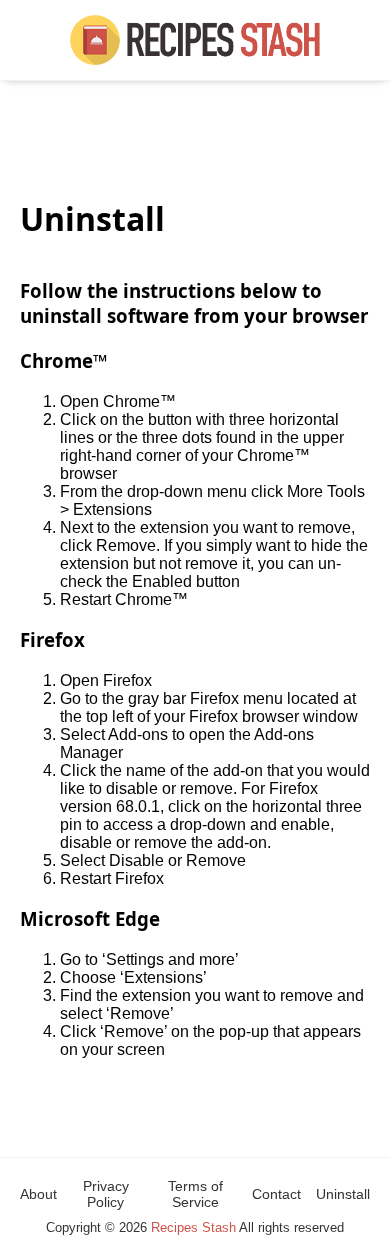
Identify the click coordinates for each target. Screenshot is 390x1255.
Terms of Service (195, 1194)
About (38, 1194)
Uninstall (343, 1194)
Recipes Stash (193, 1227)
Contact (276, 1194)
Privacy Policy (106, 1194)
